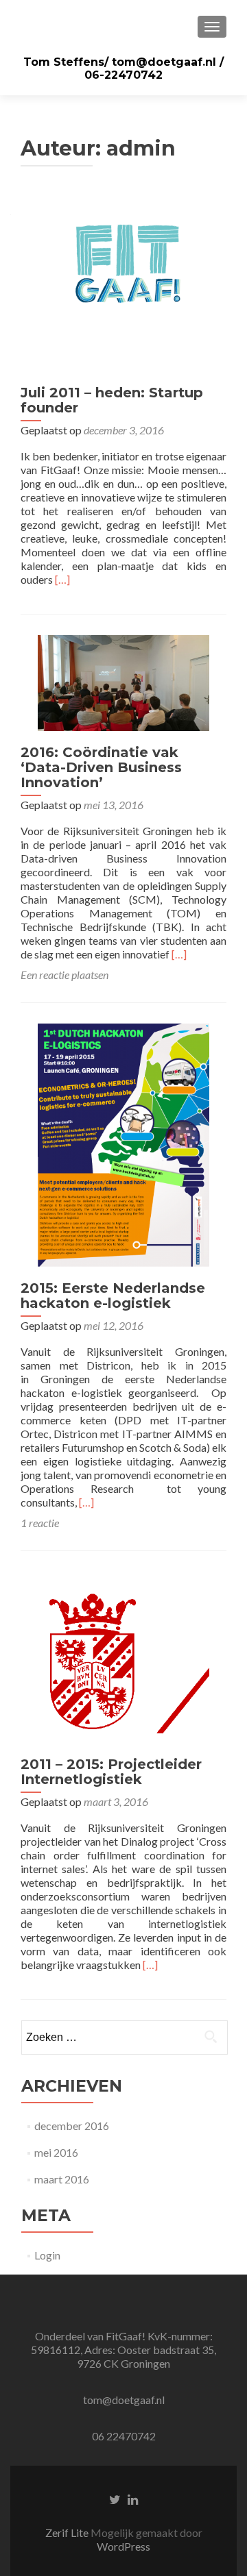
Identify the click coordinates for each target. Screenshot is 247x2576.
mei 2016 (56, 2152)
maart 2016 (62, 2179)
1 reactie (40, 1523)
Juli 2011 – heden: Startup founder (112, 400)
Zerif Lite (68, 2532)
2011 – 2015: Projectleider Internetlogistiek (111, 1772)
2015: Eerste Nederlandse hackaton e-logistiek (113, 1296)
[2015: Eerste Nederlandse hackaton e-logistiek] (123, 1144)
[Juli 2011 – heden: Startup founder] (123, 284)
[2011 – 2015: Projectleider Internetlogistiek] (123, 1656)
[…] (62, 579)
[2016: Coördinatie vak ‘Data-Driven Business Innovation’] (123, 681)
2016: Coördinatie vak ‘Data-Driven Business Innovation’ (101, 767)
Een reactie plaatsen (64, 975)
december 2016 (72, 2126)
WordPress (123, 2546)
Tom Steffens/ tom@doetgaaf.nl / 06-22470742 (123, 69)
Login (47, 2255)
